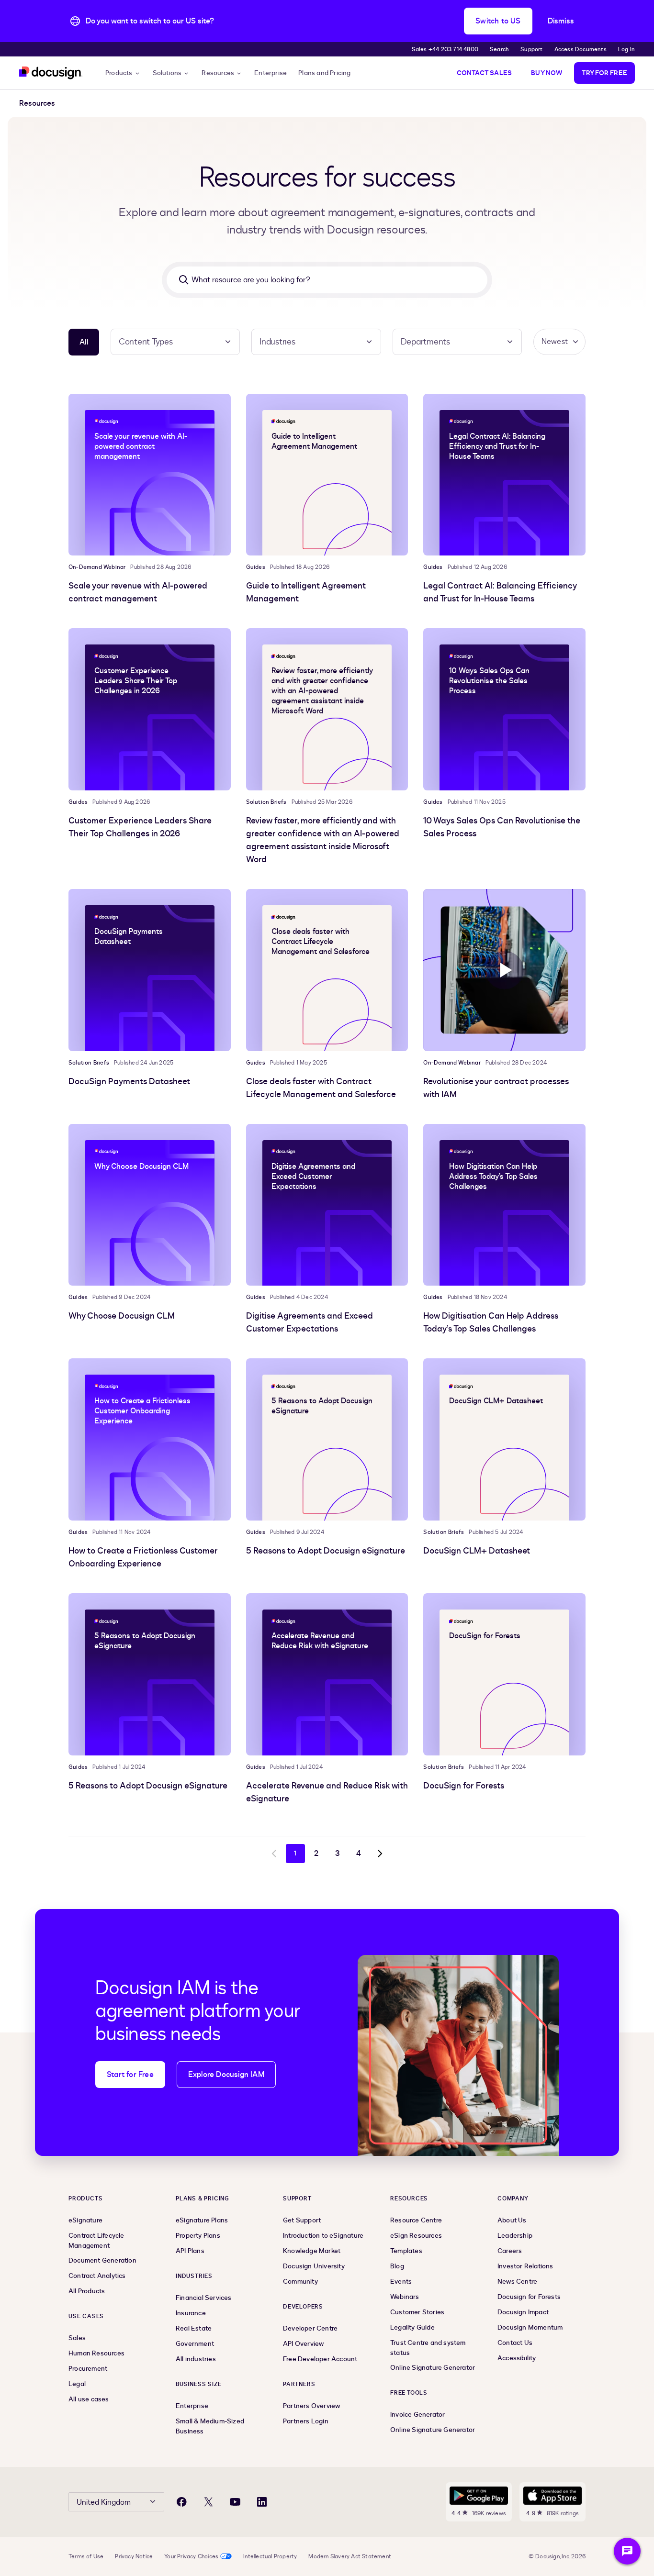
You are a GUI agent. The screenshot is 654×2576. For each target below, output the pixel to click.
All (84, 342)
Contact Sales (485, 73)
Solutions (167, 73)
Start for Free (130, 2075)
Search (499, 49)
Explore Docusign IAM (226, 2075)
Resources (218, 73)
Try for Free (604, 73)
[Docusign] (51, 73)
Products (119, 73)
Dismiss (561, 21)
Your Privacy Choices (191, 2556)
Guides (256, 567)
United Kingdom (104, 2502)
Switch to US (498, 21)
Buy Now (547, 73)
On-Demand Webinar (97, 567)
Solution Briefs (266, 802)
